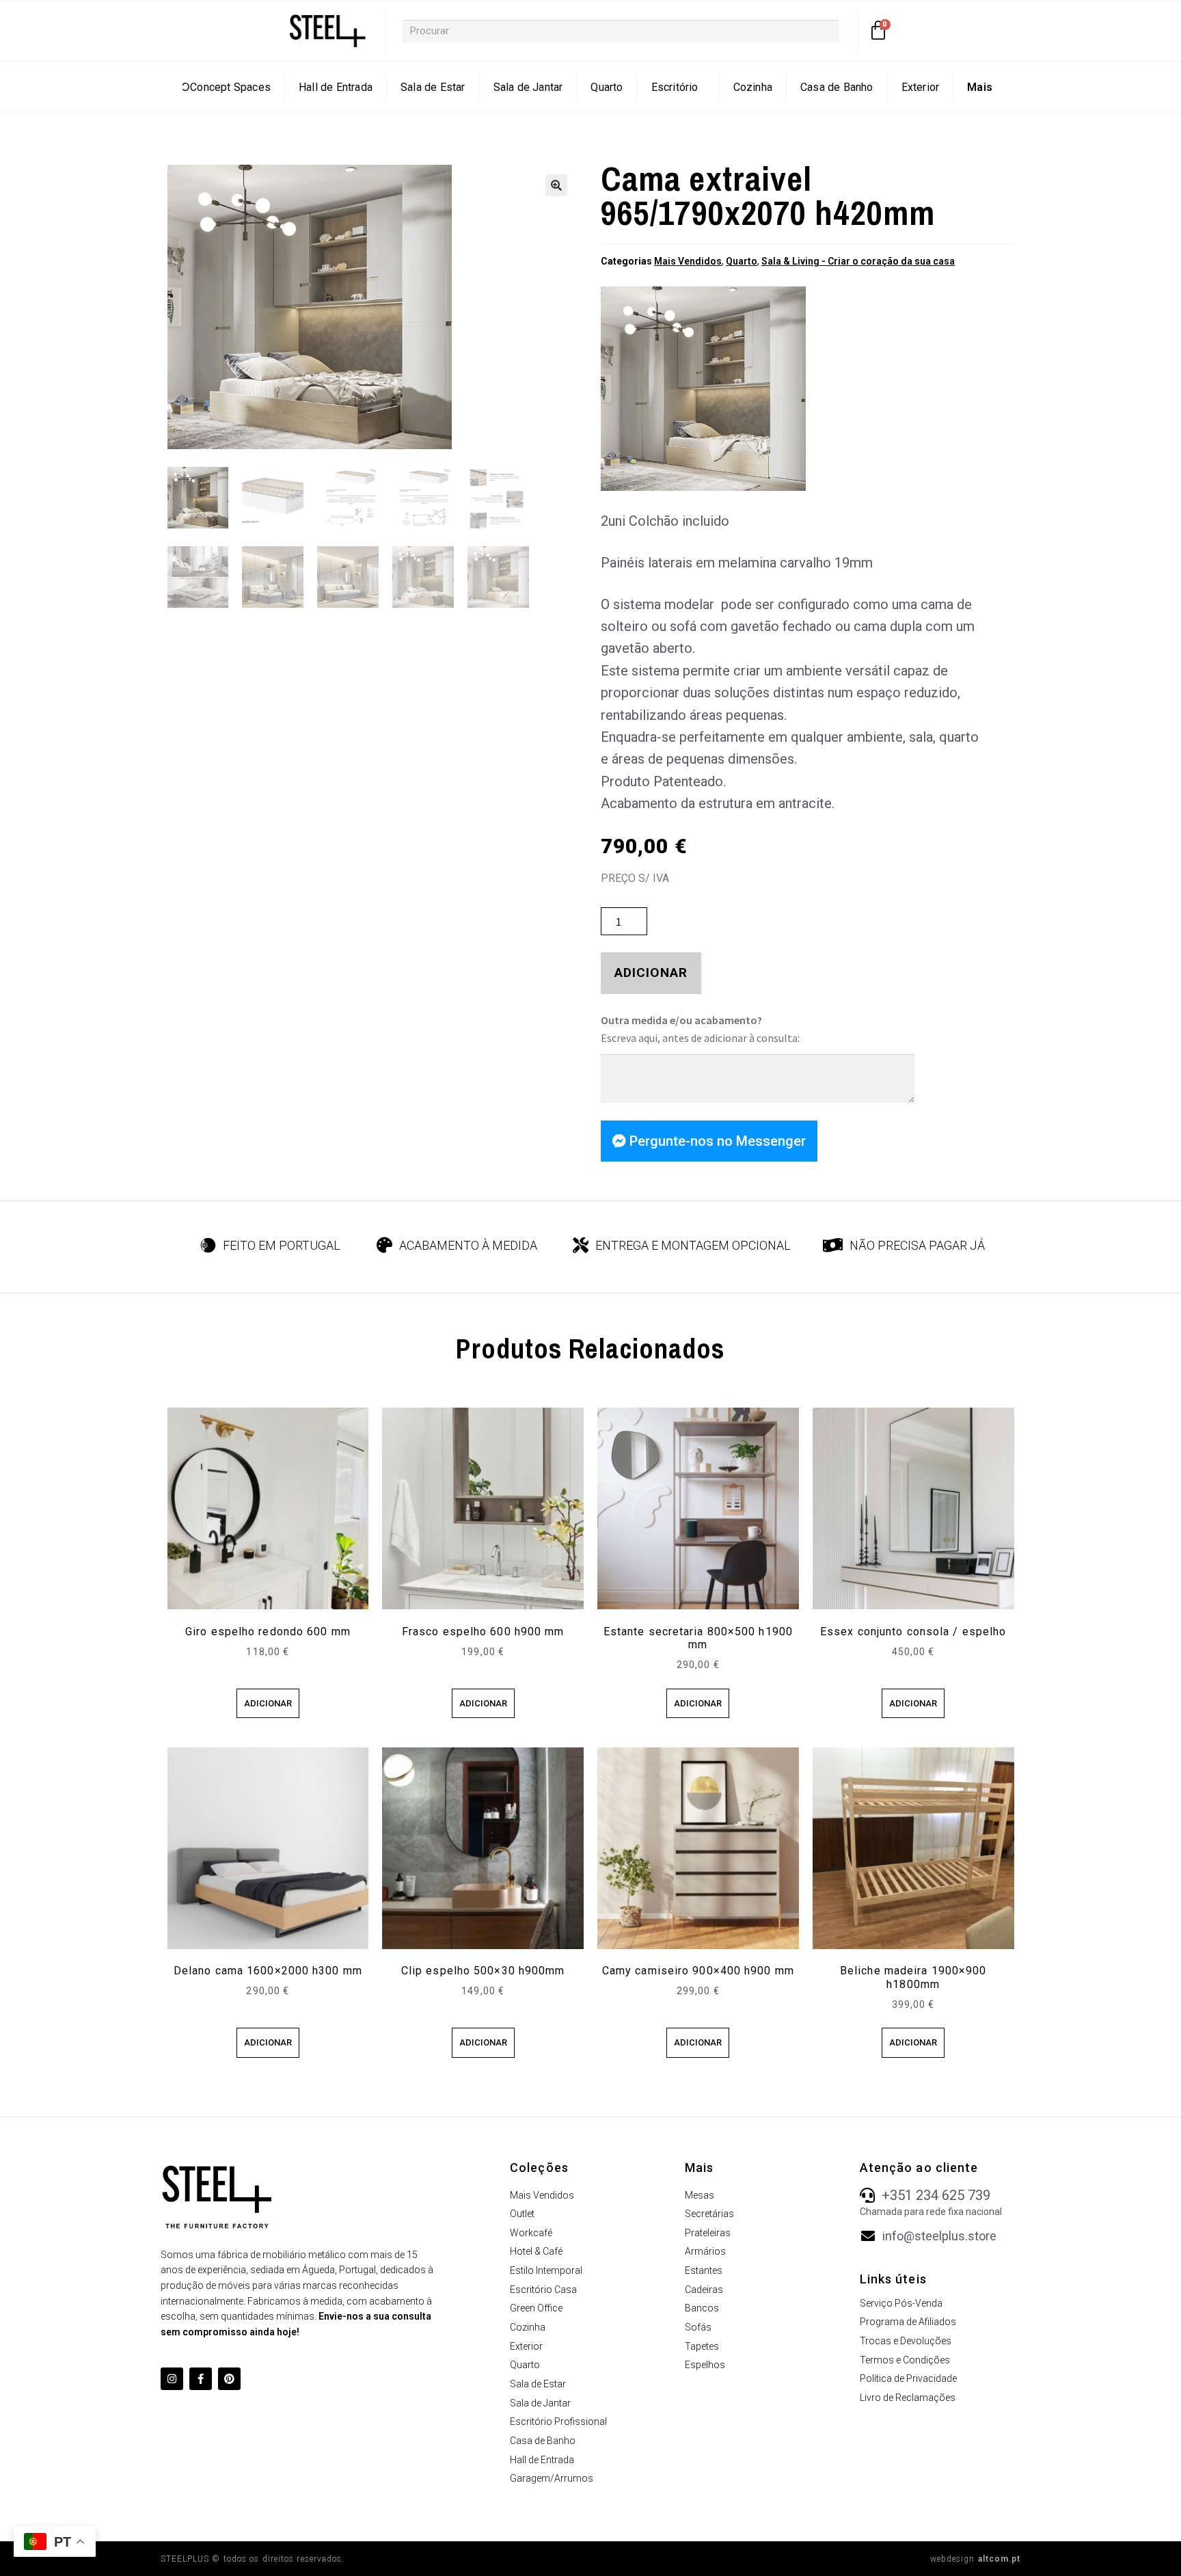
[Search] (850, 31)
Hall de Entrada (336, 87)
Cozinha (753, 87)
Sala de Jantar (528, 87)
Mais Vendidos (688, 261)
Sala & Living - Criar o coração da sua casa (858, 261)
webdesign (976, 2559)
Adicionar (651, 972)
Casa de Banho (837, 87)
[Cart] (879, 31)
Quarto (607, 87)
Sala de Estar (433, 87)
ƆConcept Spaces (226, 87)
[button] (556, 185)
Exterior (921, 87)
